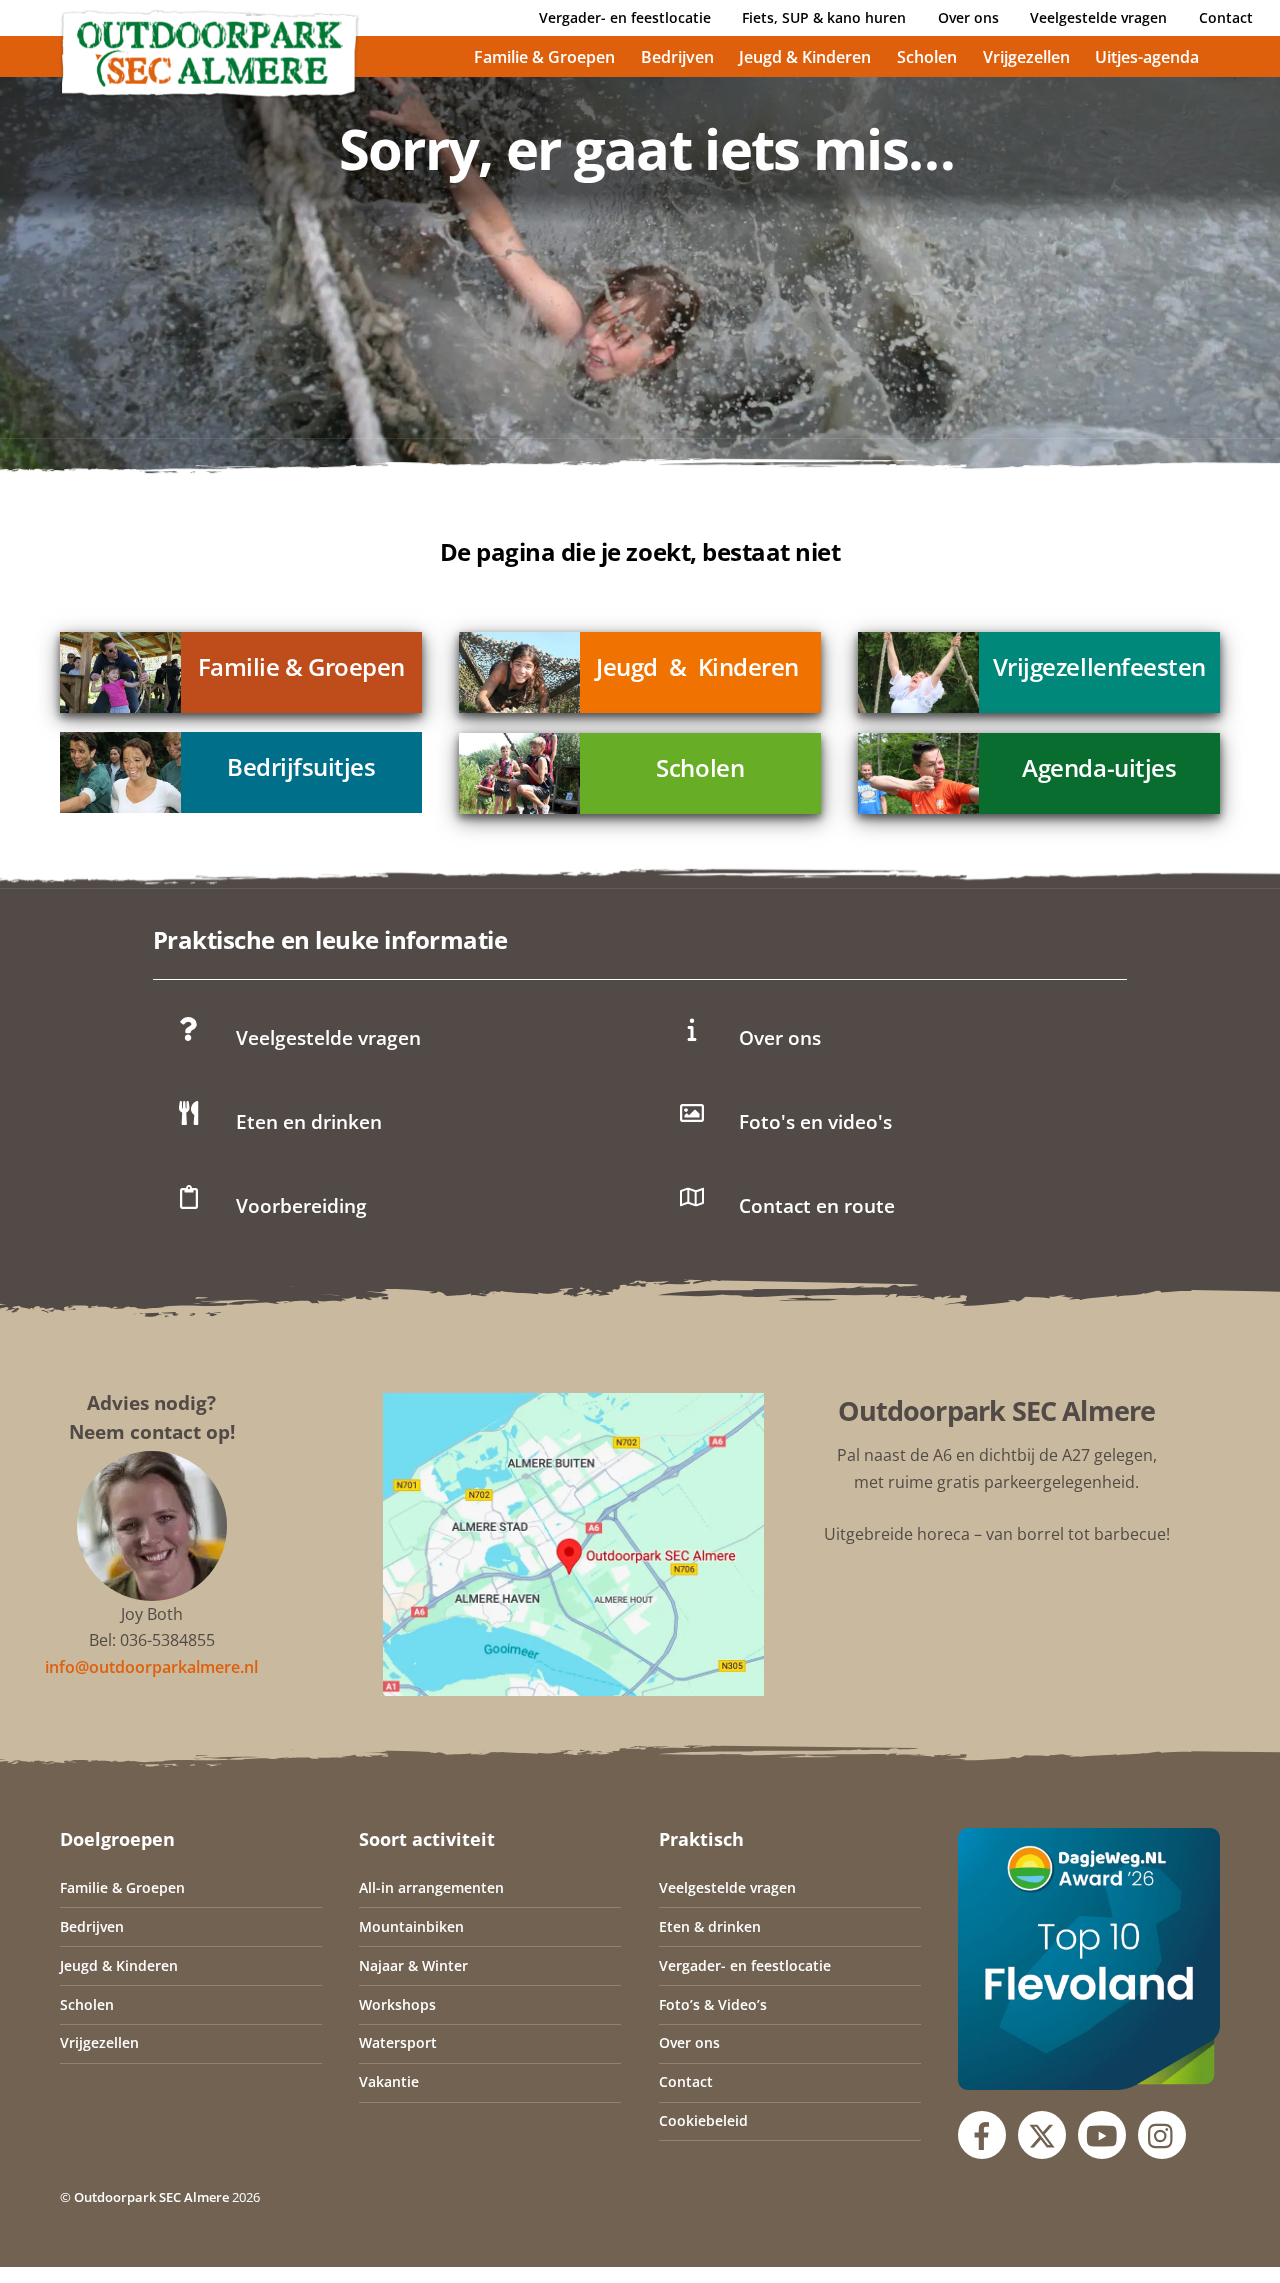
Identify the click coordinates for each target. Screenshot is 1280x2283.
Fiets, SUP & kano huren (824, 17)
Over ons (968, 17)
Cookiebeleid (703, 2120)
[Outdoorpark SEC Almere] (210, 90)
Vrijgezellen (1026, 57)
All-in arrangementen (431, 1887)
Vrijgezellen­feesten (1099, 666)
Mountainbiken (411, 1926)
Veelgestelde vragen (1098, 17)
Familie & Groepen (544, 57)
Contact (1226, 17)
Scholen (927, 57)
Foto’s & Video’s (713, 2004)
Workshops (397, 2004)
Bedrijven (677, 57)
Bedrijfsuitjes (301, 766)
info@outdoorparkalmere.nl (151, 1667)
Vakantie (389, 2081)
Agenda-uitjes (1099, 767)
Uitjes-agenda (1147, 57)
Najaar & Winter (413, 1965)
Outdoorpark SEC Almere (151, 2197)
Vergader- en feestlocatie (625, 17)
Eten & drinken (710, 1926)
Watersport (398, 2042)
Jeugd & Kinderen (805, 57)
